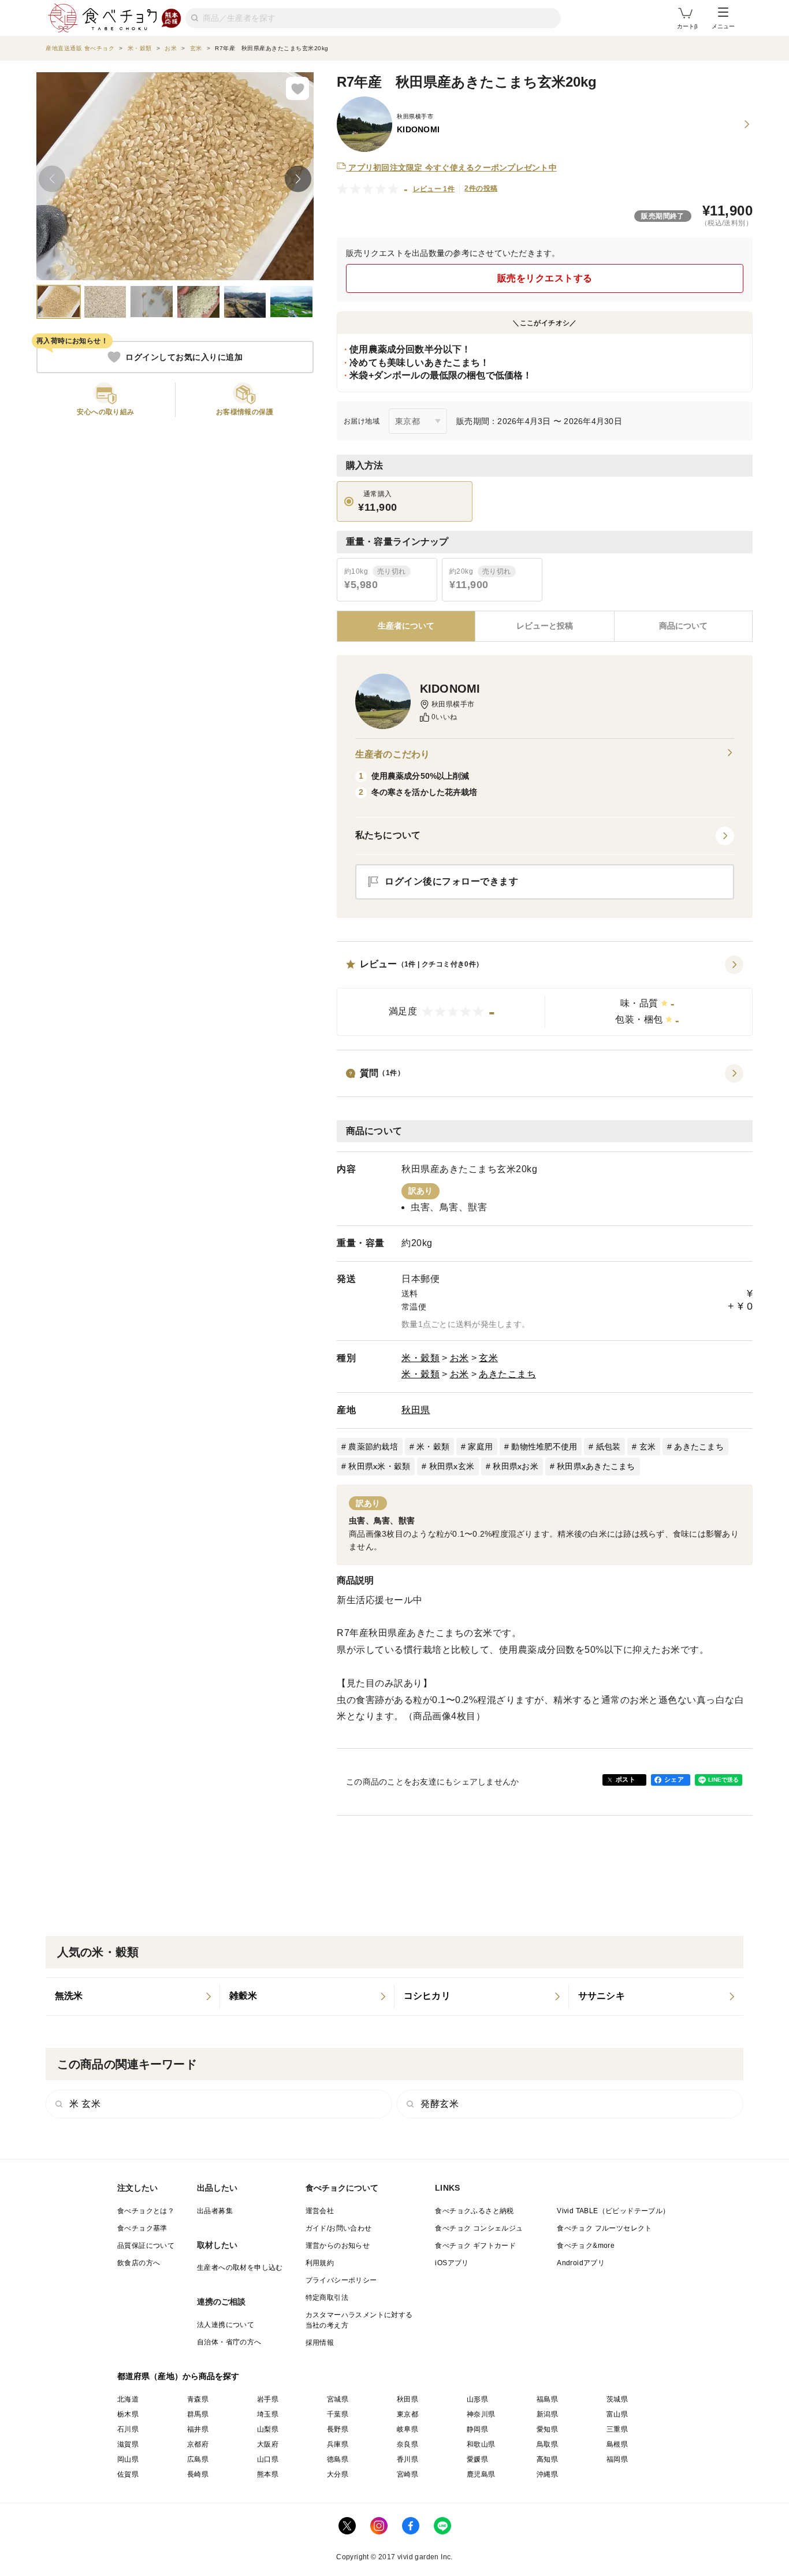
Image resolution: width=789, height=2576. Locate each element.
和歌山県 (481, 2444)
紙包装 (609, 1447)
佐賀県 (128, 2474)
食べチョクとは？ (146, 2211)
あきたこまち (507, 1374)
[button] (545, 996)
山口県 (268, 2459)
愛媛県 (477, 2459)
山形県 (477, 2399)
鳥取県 (547, 2444)
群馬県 (198, 2414)
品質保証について (146, 2246)
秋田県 (416, 1410)
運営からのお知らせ (338, 2246)
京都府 (198, 2444)
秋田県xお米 (516, 1466)
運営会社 (320, 2211)
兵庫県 (338, 2444)
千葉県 (338, 2414)
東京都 (407, 2414)
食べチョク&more (586, 2246)
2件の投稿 (481, 188)
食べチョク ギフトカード (475, 2246)
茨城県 (617, 2399)
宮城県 (338, 2399)
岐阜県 (407, 2429)
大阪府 (268, 2444)
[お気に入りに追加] (297, 88)
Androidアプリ (581, 2263)
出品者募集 (215, 2211)
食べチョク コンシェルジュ (479, 2228)
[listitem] (133, 1997)
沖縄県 (547, 2474)
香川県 (407, 2459)
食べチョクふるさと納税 (474, 2211)
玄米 (488, 1358)
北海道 (128, 2399)
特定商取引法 (327, 2298)
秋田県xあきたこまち (596, 1466)
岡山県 (128, 2459)
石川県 (128, 2429)
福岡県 (617, 2459)
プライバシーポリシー (341, 2280)
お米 (459, 1358)
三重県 (617, 2429)
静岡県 (477, 2429)
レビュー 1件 (434, 189)
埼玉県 (268, 2414)
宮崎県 (407, 2474)
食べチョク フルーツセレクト (604, 2228)
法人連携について (226, 2325)
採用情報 (320, 2343)
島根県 (617, 2444)
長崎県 (198, 2474)
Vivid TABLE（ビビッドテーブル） (613, 2211)
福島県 (547, 2399)
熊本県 (268, 2474)
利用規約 (320, 2263)
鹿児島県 (481, 2474)
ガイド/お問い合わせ (339, 2228)
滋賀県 (128, 2444)
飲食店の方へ (139, 2263)
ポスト (626, 1779)
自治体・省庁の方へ (229, 2342)
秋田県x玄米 (452, 1466)
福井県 (198, 2429)
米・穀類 (420, 1358)
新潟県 (547, 2414)
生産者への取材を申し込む (240, 2268)
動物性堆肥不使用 (544, 1447)
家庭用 (480, 1447)
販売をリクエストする (545, 278)
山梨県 (268, 2429)
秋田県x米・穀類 (379, 1466)
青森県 (198, 2399)
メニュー (723, 26)
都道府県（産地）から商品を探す (178, 2376)
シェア (674, 1779)
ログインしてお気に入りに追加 (184, 357)
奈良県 (407, 2444)
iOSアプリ (452, 2263)
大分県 (338, 2474)
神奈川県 (481, 2414)
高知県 (547, 2459)
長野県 (338, 2429)
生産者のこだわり (392, 754)
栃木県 (128, 2414)
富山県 (617, 2414)
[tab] (544, 626)
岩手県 (268, 2399)
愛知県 (547, 2429)
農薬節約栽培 (373, 1447)
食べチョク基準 (142, 2228)
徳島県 (338, 2459)
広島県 (198, 2459)
